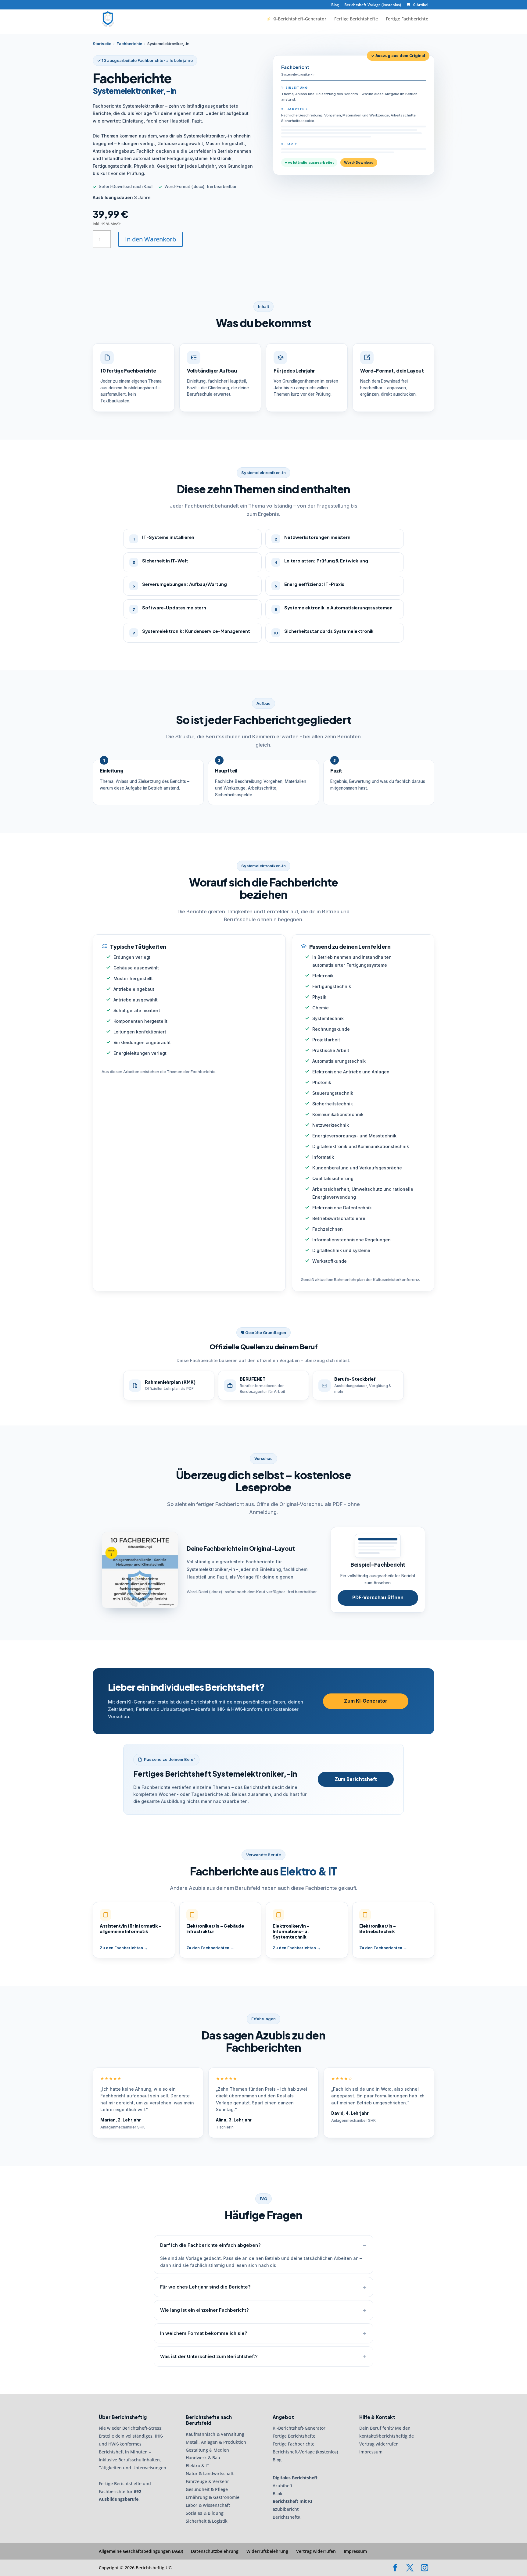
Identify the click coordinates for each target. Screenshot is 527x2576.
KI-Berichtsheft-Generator (299, 2428)
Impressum (371, 2452)
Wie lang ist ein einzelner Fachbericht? (204, 2310)
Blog (335, 5)
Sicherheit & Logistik (207, 2521)
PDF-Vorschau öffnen (378, 1598)
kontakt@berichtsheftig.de (387, 2436)
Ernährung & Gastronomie (213, 2497)
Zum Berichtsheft (356, 1779)
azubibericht (286, 2509)
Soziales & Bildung (205, 2513)
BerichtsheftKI (287, 2517)
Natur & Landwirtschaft (210, 2473)
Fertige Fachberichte (407, 19)
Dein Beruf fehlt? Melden (385, 2428)
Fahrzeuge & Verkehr (207, 2481)
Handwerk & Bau (203, 2458)
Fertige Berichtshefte (356, 19)
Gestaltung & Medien (207, 2450)
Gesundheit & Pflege (207, 2489)
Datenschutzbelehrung (215, 2551)
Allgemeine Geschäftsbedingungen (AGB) (141, 2551)
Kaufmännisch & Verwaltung (215, 2434)
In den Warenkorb (151, 239)
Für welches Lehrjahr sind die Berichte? (205, 2287)
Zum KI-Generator (366, 1701)
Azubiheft (283, 2486)
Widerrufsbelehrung (267, 2551)
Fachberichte (129, 44)
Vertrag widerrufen (379, 2444)
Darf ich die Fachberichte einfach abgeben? (210, 2245)
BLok (278, 2494)
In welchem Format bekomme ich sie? (204, 2333)
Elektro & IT (197, 2466)
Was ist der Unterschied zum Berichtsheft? (209, 2356)
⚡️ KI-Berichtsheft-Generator (296, 19)
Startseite (102, 44)
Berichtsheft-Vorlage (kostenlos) (373, 5)
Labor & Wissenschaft (208, 2505)
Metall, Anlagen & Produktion (216, 2442)
